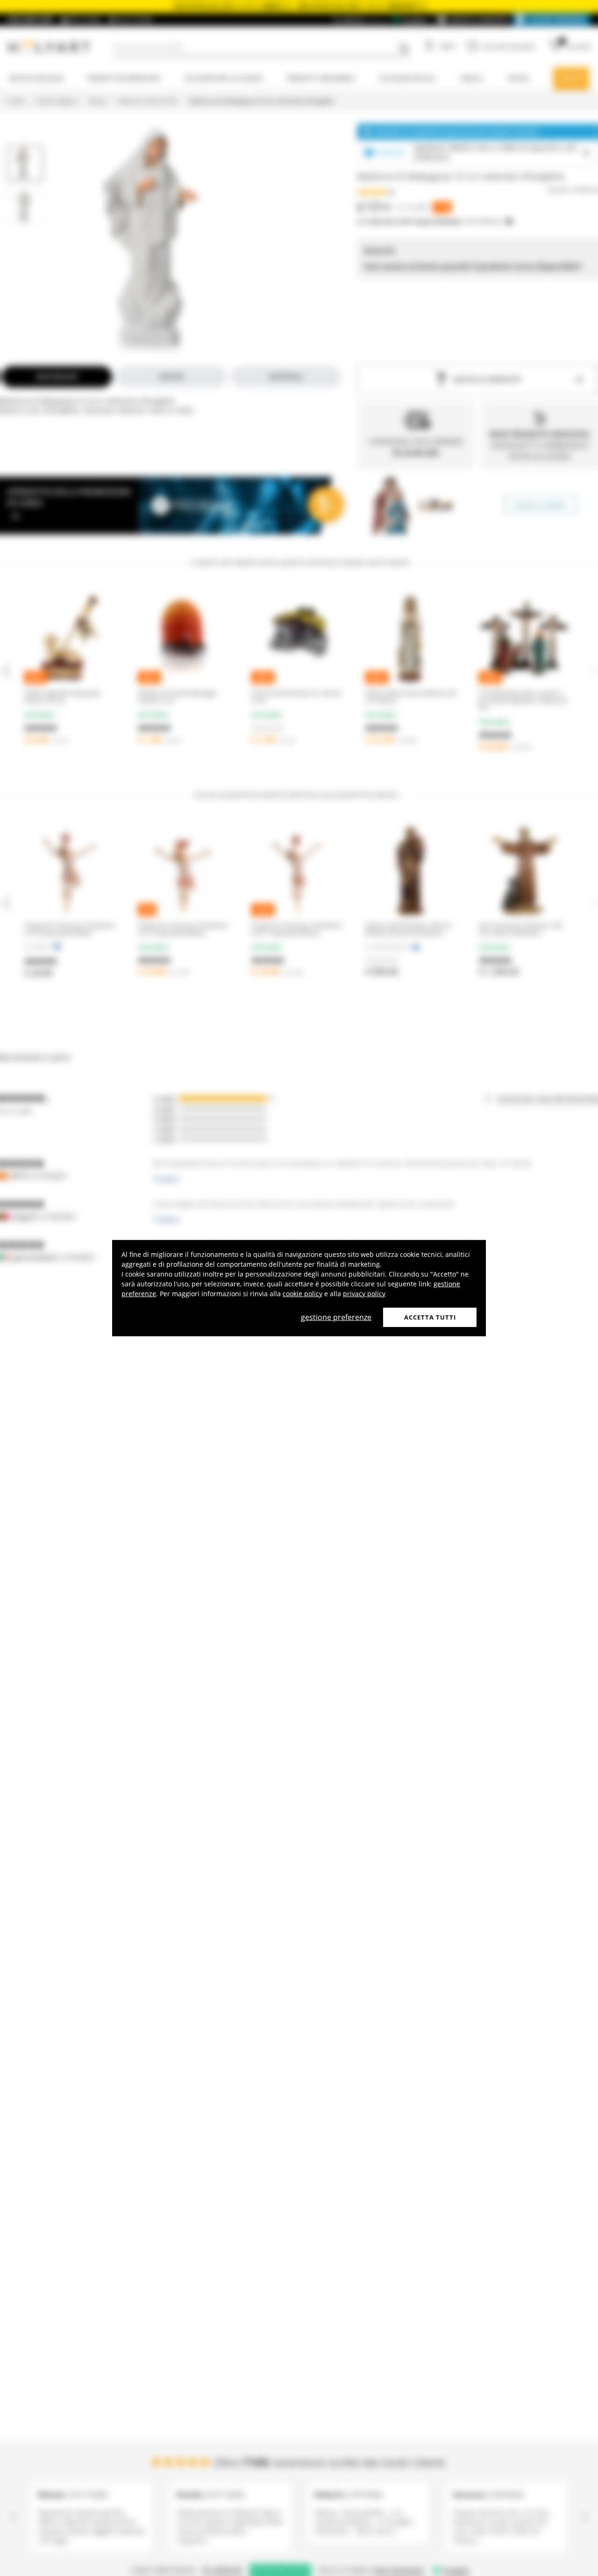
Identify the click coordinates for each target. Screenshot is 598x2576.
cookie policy (303, 1293)
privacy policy (364, 1293)
